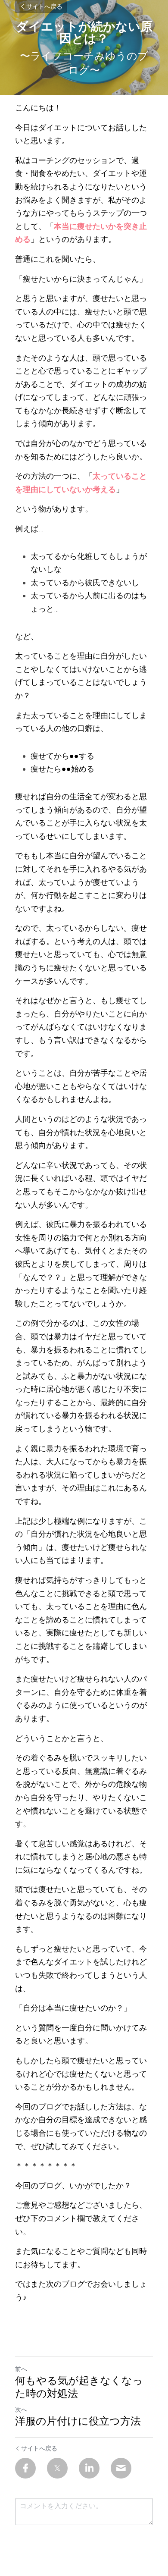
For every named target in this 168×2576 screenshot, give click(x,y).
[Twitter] (57, 2468)
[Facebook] (25, 2468)
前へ (21, 2369)
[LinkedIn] (89, 2468)
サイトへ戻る (44, 6)
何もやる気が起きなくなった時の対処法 (79, 2387)
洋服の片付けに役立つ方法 (78, 2421)
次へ (21, 2410)
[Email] (121, 2468)
